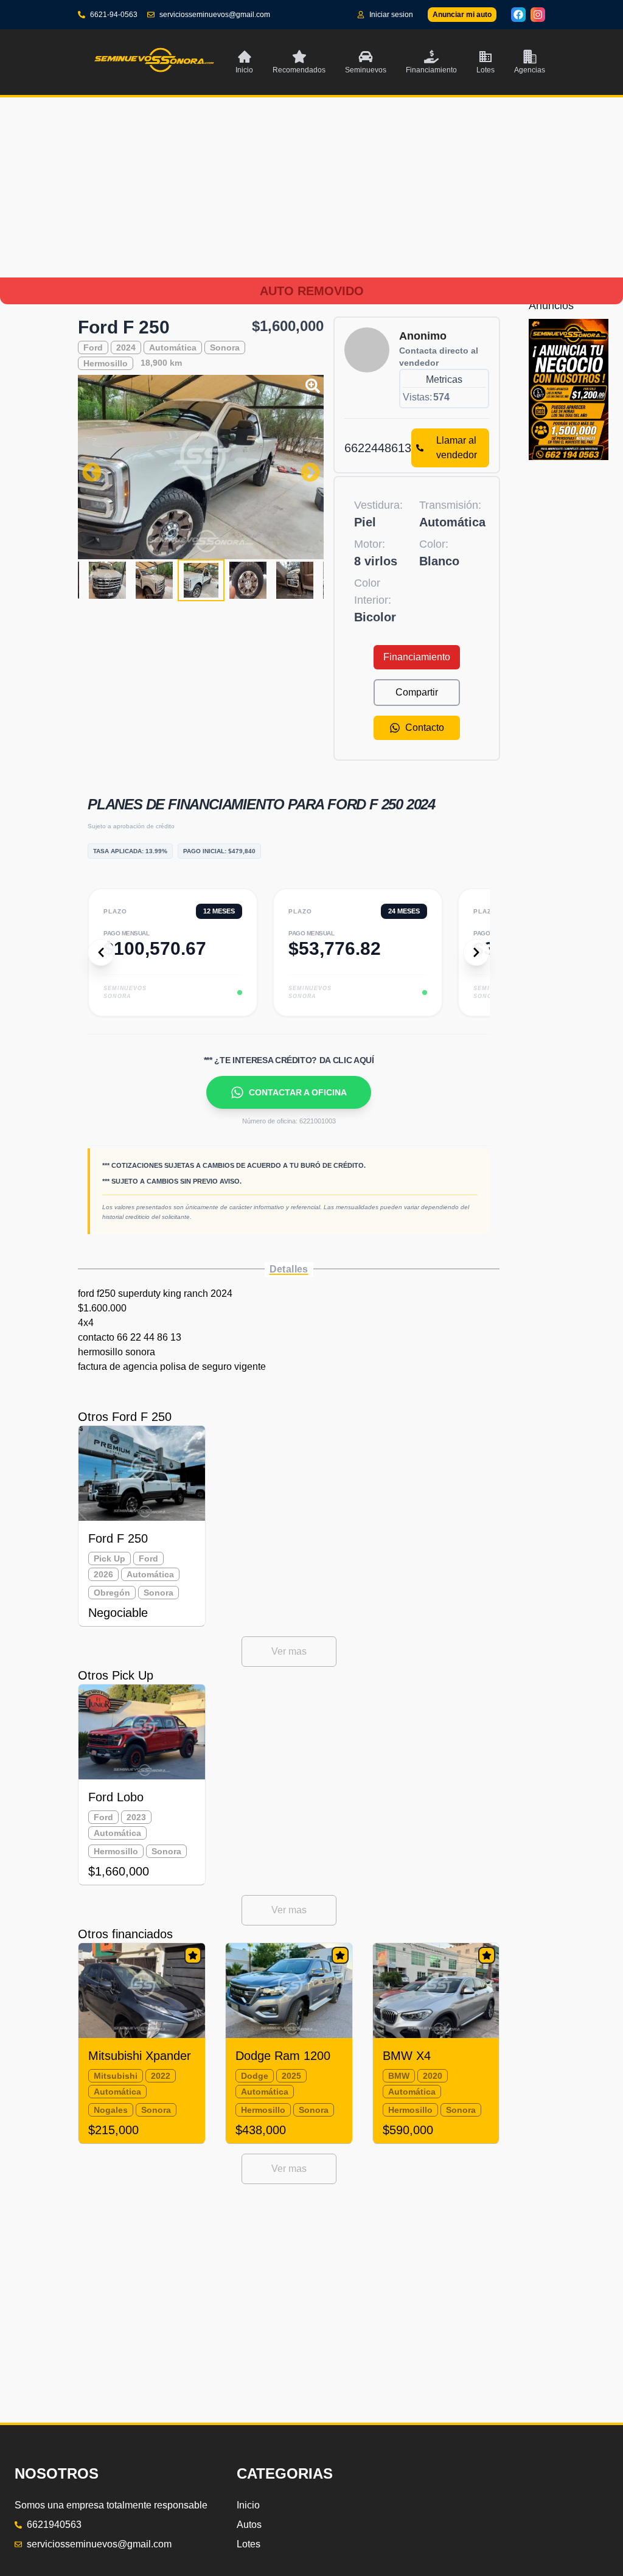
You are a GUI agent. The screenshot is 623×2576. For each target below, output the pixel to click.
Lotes (249, 2544)
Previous (87, 467)
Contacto (425, 728)
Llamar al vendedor (457, 448)
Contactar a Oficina (298, 1092)
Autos (249, 2525)
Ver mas (289, 1651)
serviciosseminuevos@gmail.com (215, 15)
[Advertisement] (311, 202)
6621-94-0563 (114, 15)
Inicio (248, 2505)
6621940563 (54, 2525)
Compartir (417, 692)
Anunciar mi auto (462, 15)
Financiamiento (417, 657)
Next (305, 467)
